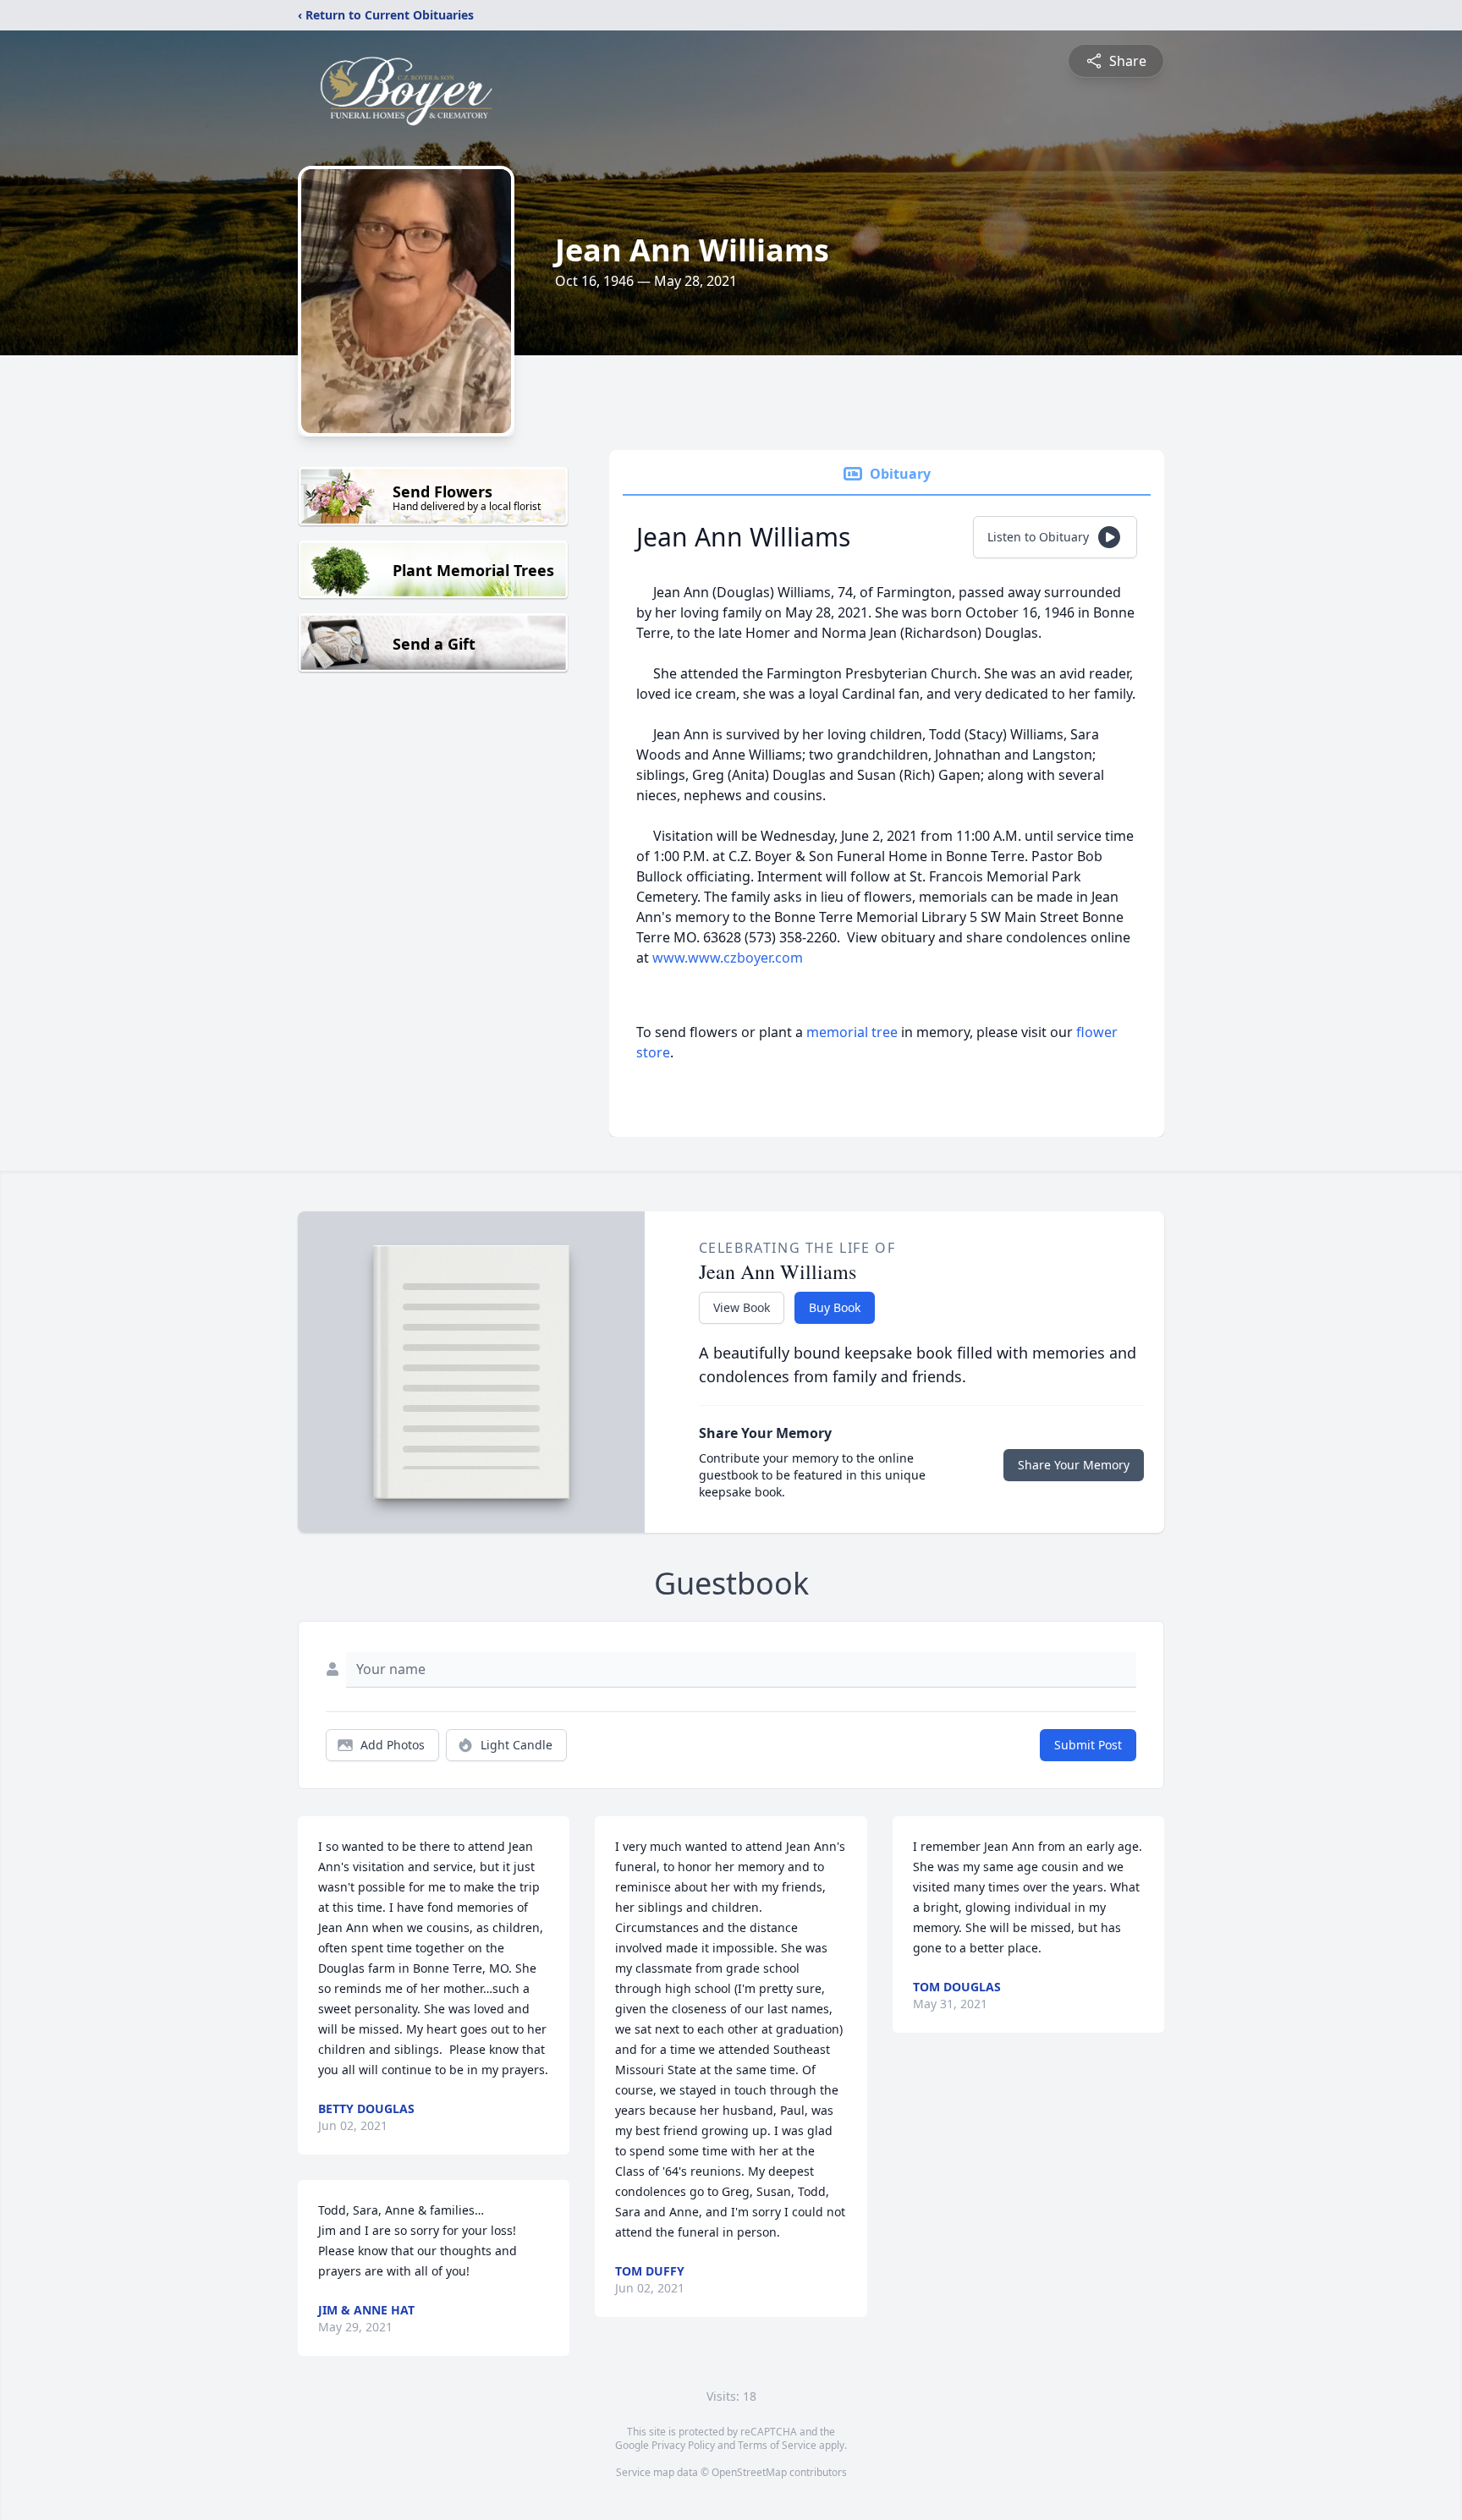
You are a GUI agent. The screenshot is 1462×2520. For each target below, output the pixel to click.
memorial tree (852, 1032)
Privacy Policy (683, 2445)
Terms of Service (777, 2445)
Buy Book (835, 1307)
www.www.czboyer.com (728, 958)
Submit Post (1088, 1745)
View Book (742, 1307)
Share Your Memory (1074, 1465)
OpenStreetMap (749, 2472)
